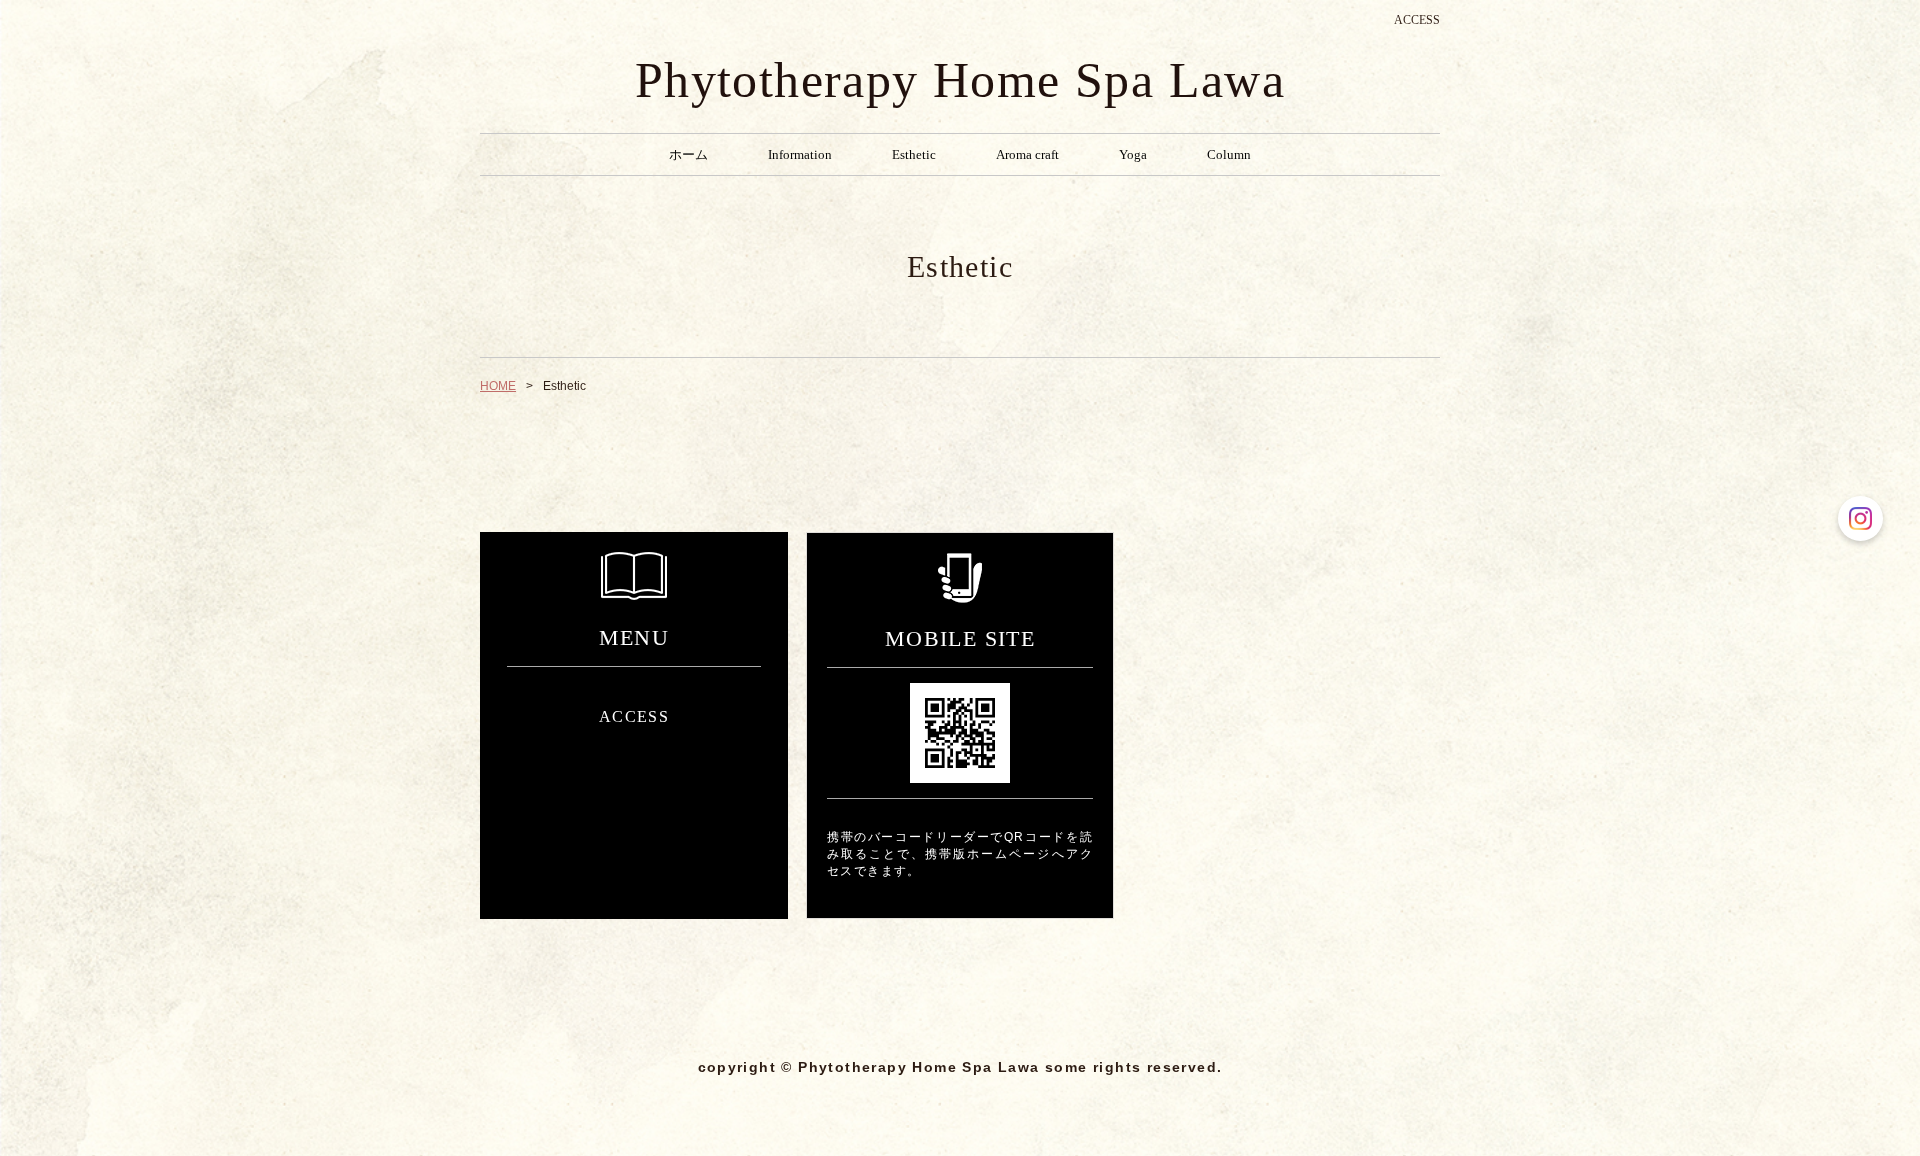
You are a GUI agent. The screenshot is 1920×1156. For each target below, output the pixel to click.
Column (1229, 154)
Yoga (1133, 154)
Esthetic (914, 154)
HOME (498, 386)
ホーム (688, 154)
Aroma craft (1027, 154)
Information (800, 154)
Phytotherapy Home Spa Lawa (960, 80)
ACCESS (1417, 20)
